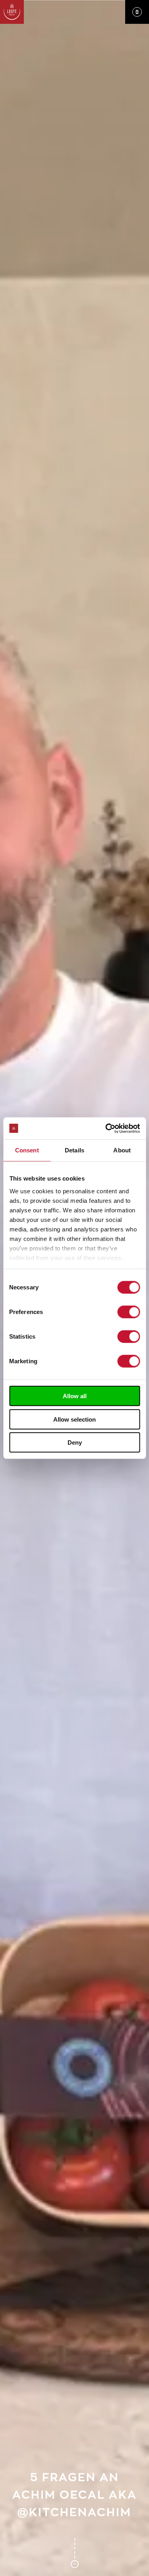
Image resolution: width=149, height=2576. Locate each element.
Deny (75, 1442)
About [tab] (122, 1150)
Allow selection (74, 1419)
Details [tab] (74, 1150)
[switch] (129, 1312)
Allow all (75, 1396)
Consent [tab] (27, 1150)
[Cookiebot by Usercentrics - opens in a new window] (106, 1128)
